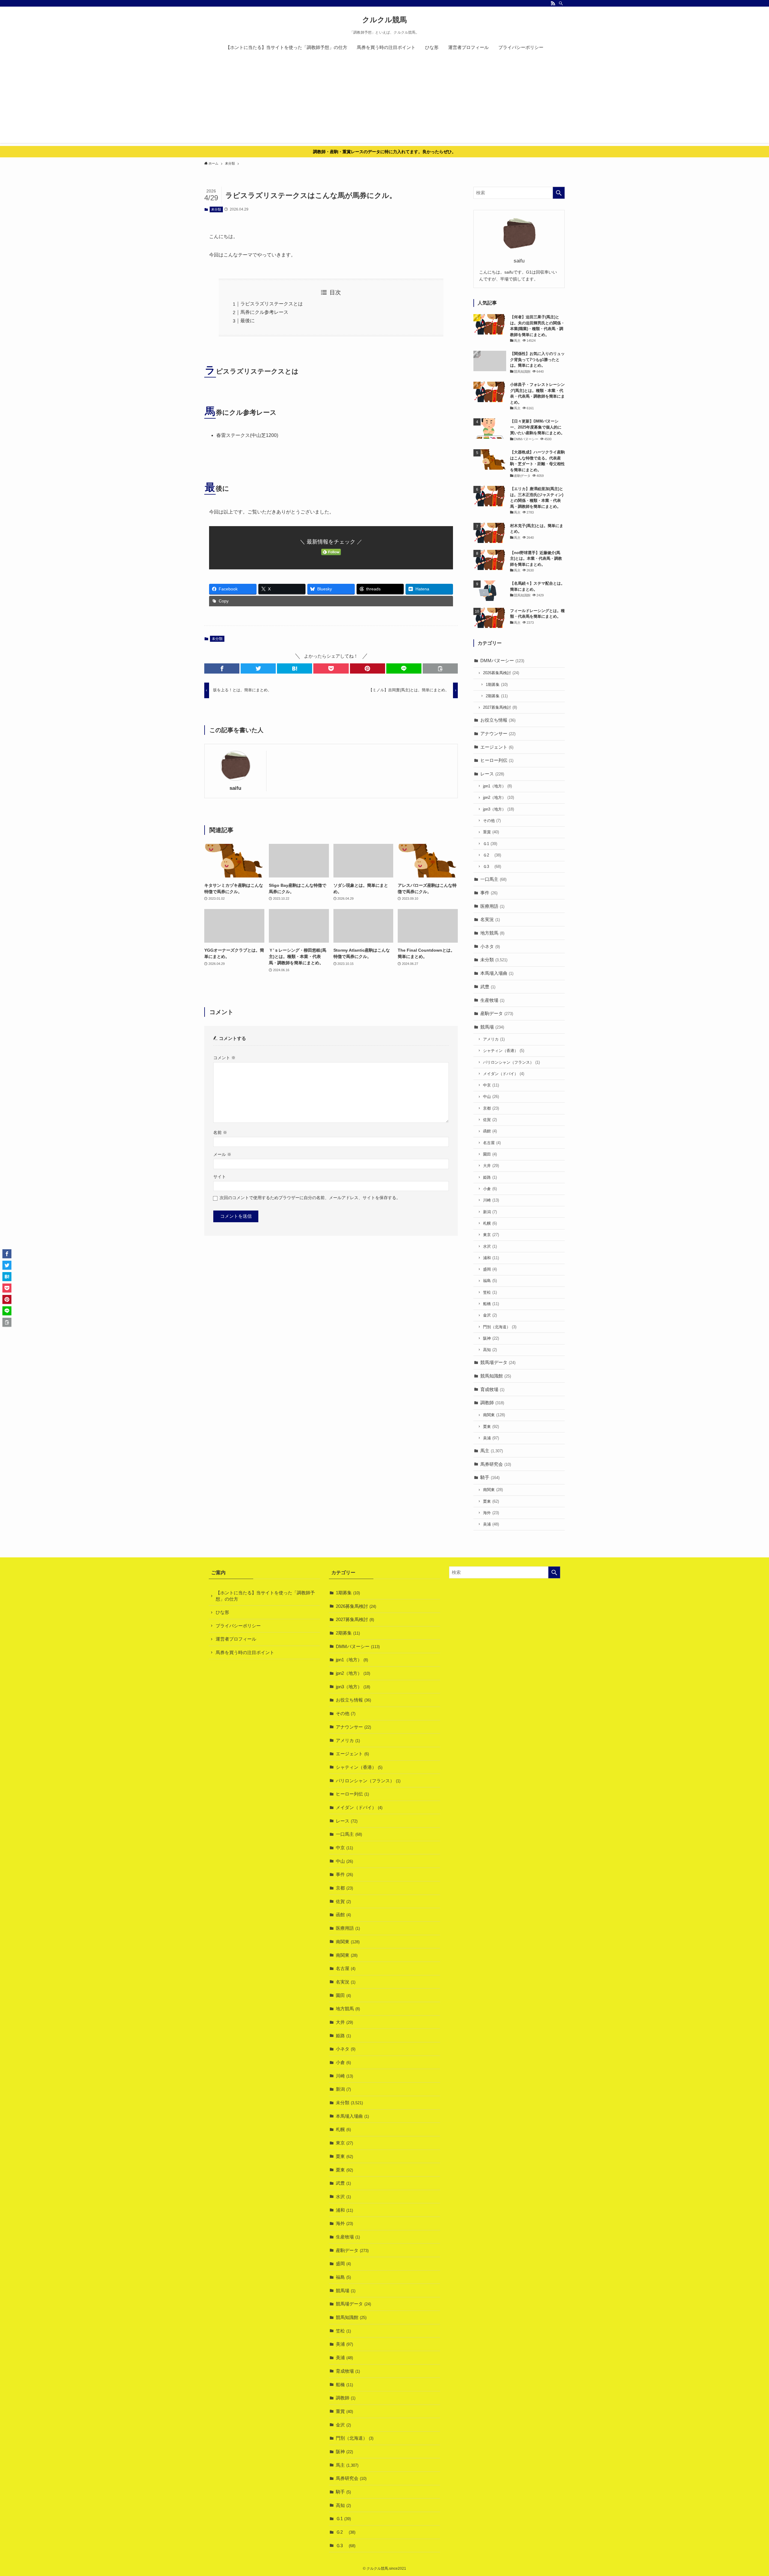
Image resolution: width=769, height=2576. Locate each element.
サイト (220, 1177)
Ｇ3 (492, 867)
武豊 (488, 987)
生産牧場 (492, 1000)
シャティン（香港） (504, 1051)
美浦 (491, 1438)
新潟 (490, 1212)
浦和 (491, 1258)
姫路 (490, 1177)
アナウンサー (498, 733)
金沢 (490, 1315)
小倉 (490, 1189)
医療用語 (492, 906)
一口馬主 (493, 879)
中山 (491, 1097)
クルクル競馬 (384, 20)
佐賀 (490, 1120)
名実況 (490, 919)
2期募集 (497, 696)
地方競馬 (492, 933)
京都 (491, 1108)
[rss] (553, 3)
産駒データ (497, 1013)
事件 (489, 893)
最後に (248, 321)
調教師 (492, 1403)
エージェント (497, 747)
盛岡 (490, 1269)
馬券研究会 (496, 1464)
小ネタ (490, 946)
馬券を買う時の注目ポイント (245, 1652)
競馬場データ (498, 1362)
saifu (235, 788)
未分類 (216, 209)
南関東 (494, 1415)
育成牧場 (492, 1389)
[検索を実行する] (559, 193)
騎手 (490, 1477)
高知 (490, 1350)
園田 (490, 1154)
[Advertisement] (384, 101)
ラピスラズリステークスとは (272, 304)
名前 (220, 1133)
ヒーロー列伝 (497, 760)
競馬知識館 (496, 1376)
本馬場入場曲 (497, 973)
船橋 (491, 1304)
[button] (222, 668)
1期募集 (497, 685)
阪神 (491, 1338)
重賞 (491, 832)
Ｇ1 (490, 844)
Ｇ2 (492, 855)
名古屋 (492, 1143)
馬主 (492, 1451)
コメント (224, 1058)
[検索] (561, 3)
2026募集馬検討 (501, 673)
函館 (490, 1131)
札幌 (490, 1223)
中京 (491, 1085)
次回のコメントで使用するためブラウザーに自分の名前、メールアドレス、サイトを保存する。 (310, 1198)
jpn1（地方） (497, 786)
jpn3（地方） (498, 809)
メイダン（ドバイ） (504, 1074)
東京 (491, 1235)
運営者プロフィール (236, 1639)
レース (492, 774)
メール (222, 1155)
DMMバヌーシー (502, 661)
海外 (491, 1513)
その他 (492, 821)
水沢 (490, 1246)
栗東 (491, 1427)
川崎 (491, 1200)
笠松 (490, 1292)
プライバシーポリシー (238, 1626)
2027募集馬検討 (500, 707)
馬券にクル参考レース (264, 312)
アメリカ (494, 1039)
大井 (491, 1166)
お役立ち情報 (498, 720)
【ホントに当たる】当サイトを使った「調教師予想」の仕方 (265, 1596)
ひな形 (222, 1612)
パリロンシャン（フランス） (511, 1062)
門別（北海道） (500, 1327)
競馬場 (492, 1027)
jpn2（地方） (498, 797)
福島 (490, 1281)
